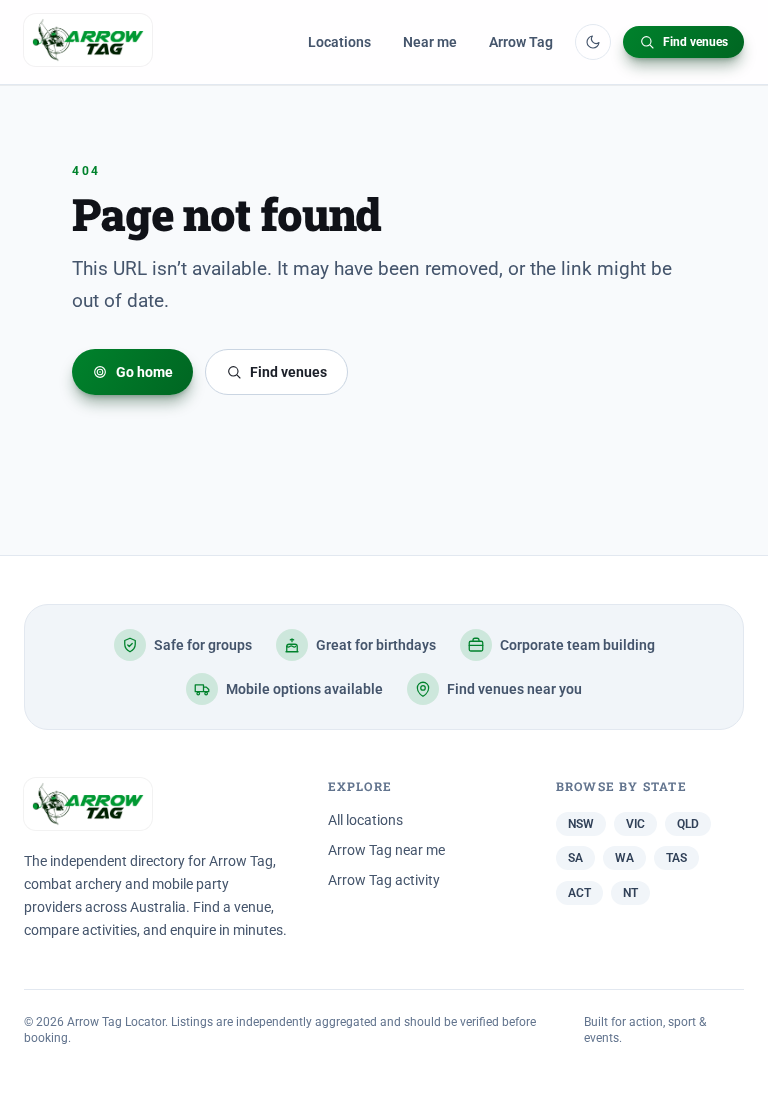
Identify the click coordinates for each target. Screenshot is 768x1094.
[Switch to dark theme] (593, 42)
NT (630, 893)
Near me (430, 42)
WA (624, 858)
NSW (581, 824)
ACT (579, 893)
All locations (365, 820)
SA (575, 858)
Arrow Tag (521, 42)
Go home (144, 372)
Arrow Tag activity (384, 880)
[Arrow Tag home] (88, 42)
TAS (676, 858)
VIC (635, 824)
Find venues (695, 42)
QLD (688, 824)
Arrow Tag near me (386, 850)
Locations (339, 42)
